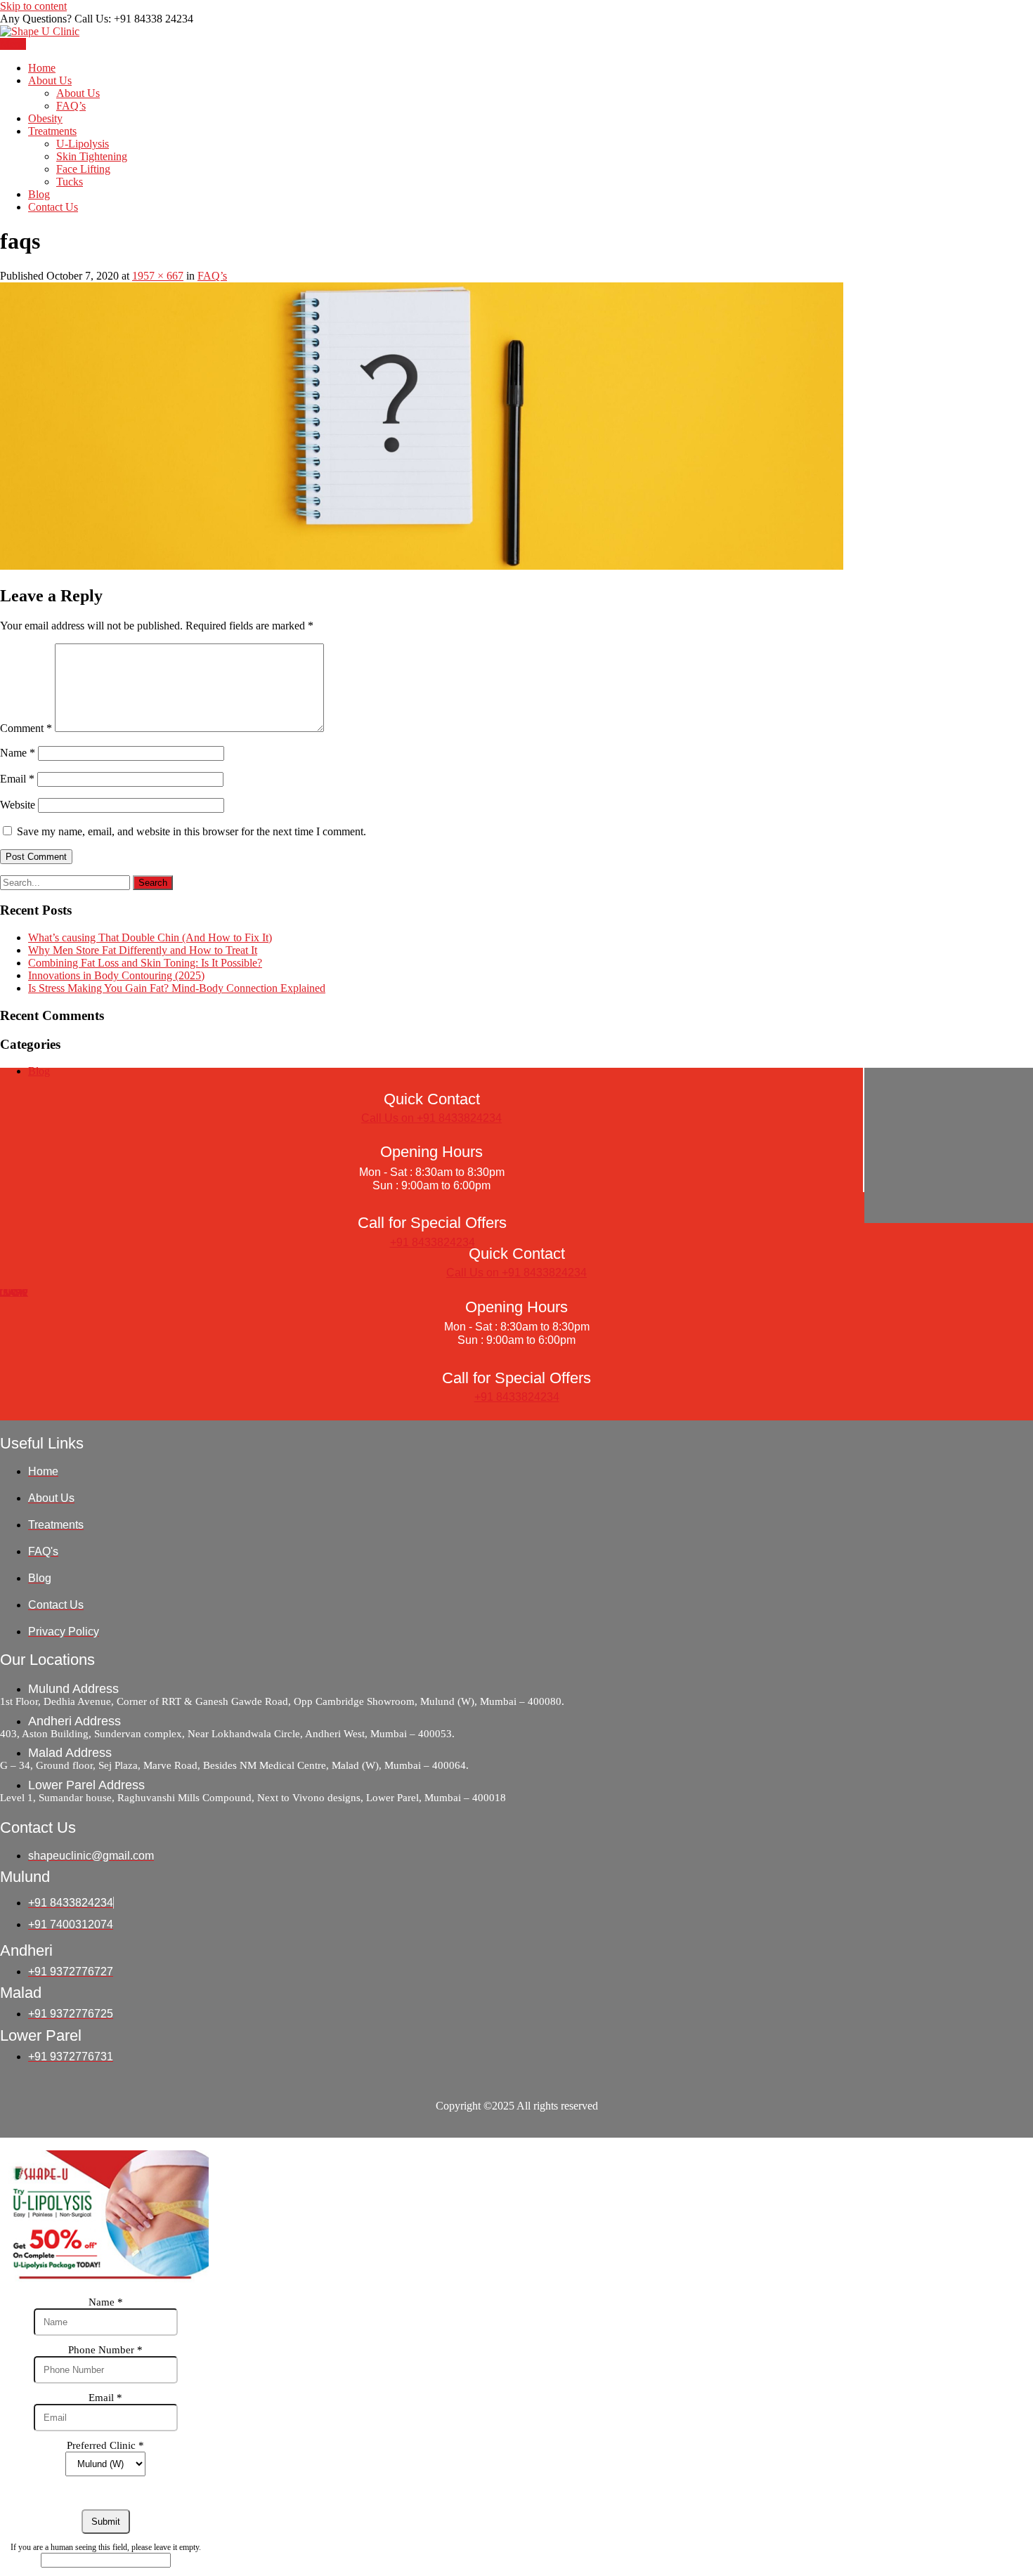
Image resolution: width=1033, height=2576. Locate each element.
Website (18, 805)
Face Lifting (83, 169)
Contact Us (53, 207)
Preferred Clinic (105, 2445)
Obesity (45, 118)
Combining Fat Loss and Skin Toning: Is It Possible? (145, 963)
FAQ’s (71, 106)
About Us (50, 80)
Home (42, 68)
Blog (39, 194)
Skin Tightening (92, 156)
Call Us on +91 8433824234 (431, 1118)
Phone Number (105, 2350)
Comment (26, 728)
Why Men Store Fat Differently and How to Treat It (143, 950)
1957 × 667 (158, 276)
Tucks (70, 182)
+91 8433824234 (433, 1242)
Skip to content (33, 6)
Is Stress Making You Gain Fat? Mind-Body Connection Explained (177, 988)
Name (18, 753)
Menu (13, 44)
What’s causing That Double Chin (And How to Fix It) (150, 937)
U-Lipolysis (83, 144)
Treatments (52, 131)
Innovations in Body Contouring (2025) (116, 975)
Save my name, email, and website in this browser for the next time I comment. (191, 831)
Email (17, 779)
